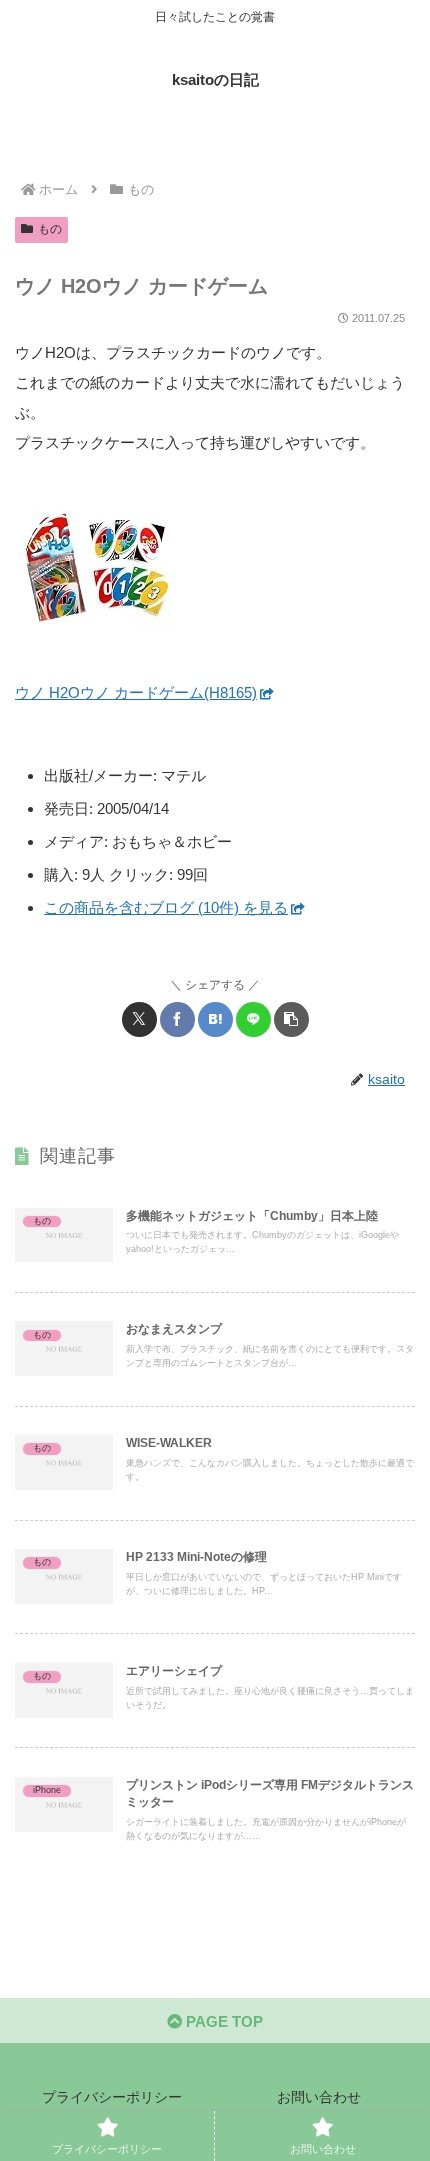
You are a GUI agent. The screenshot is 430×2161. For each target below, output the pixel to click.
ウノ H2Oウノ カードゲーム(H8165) (136, 692)
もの (50, 229)
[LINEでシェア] (253, 1019)
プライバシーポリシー (112, 2097)
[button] (291, 1019)
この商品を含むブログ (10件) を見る (166, 907)
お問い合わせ (319, 2097)
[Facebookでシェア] (177, 1019)
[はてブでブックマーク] (215, 1019)
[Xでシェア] (139, 1019)
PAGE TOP (222, 2021)
